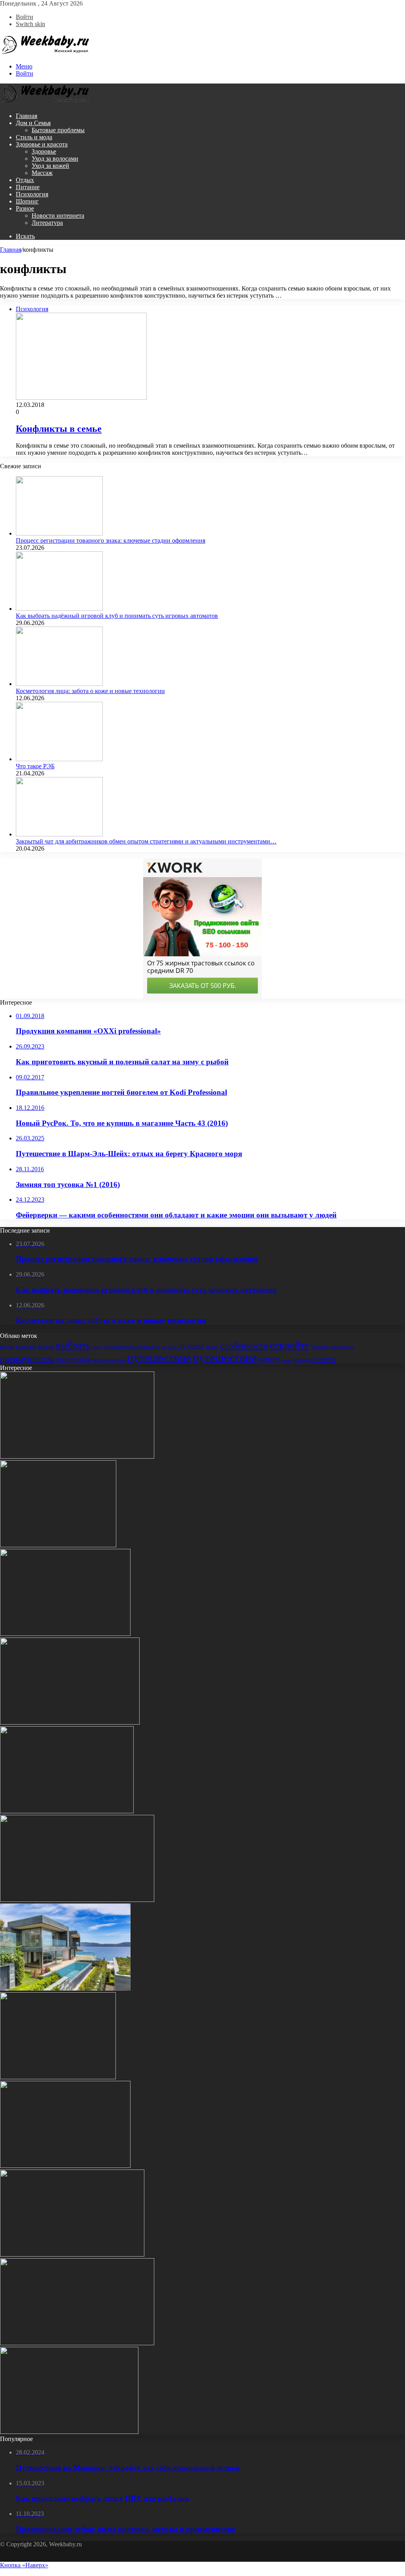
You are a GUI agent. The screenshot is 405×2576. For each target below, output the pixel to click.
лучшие (191, 1346)
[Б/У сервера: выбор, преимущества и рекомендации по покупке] (65, 2166)
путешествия (225, 1358)
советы (325, 1359)
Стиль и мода (34, 137)
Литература (47, 223)
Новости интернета (58, 216)
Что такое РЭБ (35, 766)
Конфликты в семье (59, 429)
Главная (26, 116)
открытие (320, 1347)
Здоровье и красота (42, 144)
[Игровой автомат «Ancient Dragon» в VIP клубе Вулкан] (70, 1722)
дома (97, 1347)
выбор (46, 1347)
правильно (343, 1347)
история (169, 1347)
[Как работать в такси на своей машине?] (65, 1634)
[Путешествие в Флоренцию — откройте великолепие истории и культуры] (77, 1900)
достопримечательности (131, 1347)
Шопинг (27, 201)
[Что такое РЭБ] (59, 759)
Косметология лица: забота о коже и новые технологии (90, 691)
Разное (25, 208)
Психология (32, 194)
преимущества (27, 1359)
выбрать (73, 1345)
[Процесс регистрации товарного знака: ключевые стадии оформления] (59, 533)
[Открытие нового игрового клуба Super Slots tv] (77, 2343)
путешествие (159, 1358)
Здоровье (44, 151)
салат (286, 1360)
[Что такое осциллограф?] (67, 1811)
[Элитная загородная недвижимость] (65, 1988)
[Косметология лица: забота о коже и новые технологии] (59, 684)
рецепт (269, 1359)
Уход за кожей (50, 166)
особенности (244, 1346)
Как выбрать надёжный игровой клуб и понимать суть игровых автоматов (117, 616)
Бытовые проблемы (58, 130)
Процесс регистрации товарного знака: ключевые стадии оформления (111, 540)
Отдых (25, 180)
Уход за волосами (55, 159)
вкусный (26, 1347)
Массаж (42, 173)
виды (7, 1346)
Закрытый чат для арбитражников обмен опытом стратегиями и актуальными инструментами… (146, 841)
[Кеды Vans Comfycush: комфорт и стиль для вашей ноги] (72, 2254)
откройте (290, 1345)
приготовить (73, 1359)
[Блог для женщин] (45, 53)
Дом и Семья (33, 123)
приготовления (109, 1360)
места (212, 1347)
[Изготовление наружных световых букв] (69, 2432)
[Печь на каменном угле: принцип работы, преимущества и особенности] (58, 2077)
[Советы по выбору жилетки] (58, 1545)
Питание (28, 187)
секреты (302, 1360)
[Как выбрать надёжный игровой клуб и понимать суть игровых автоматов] (59, 609)
